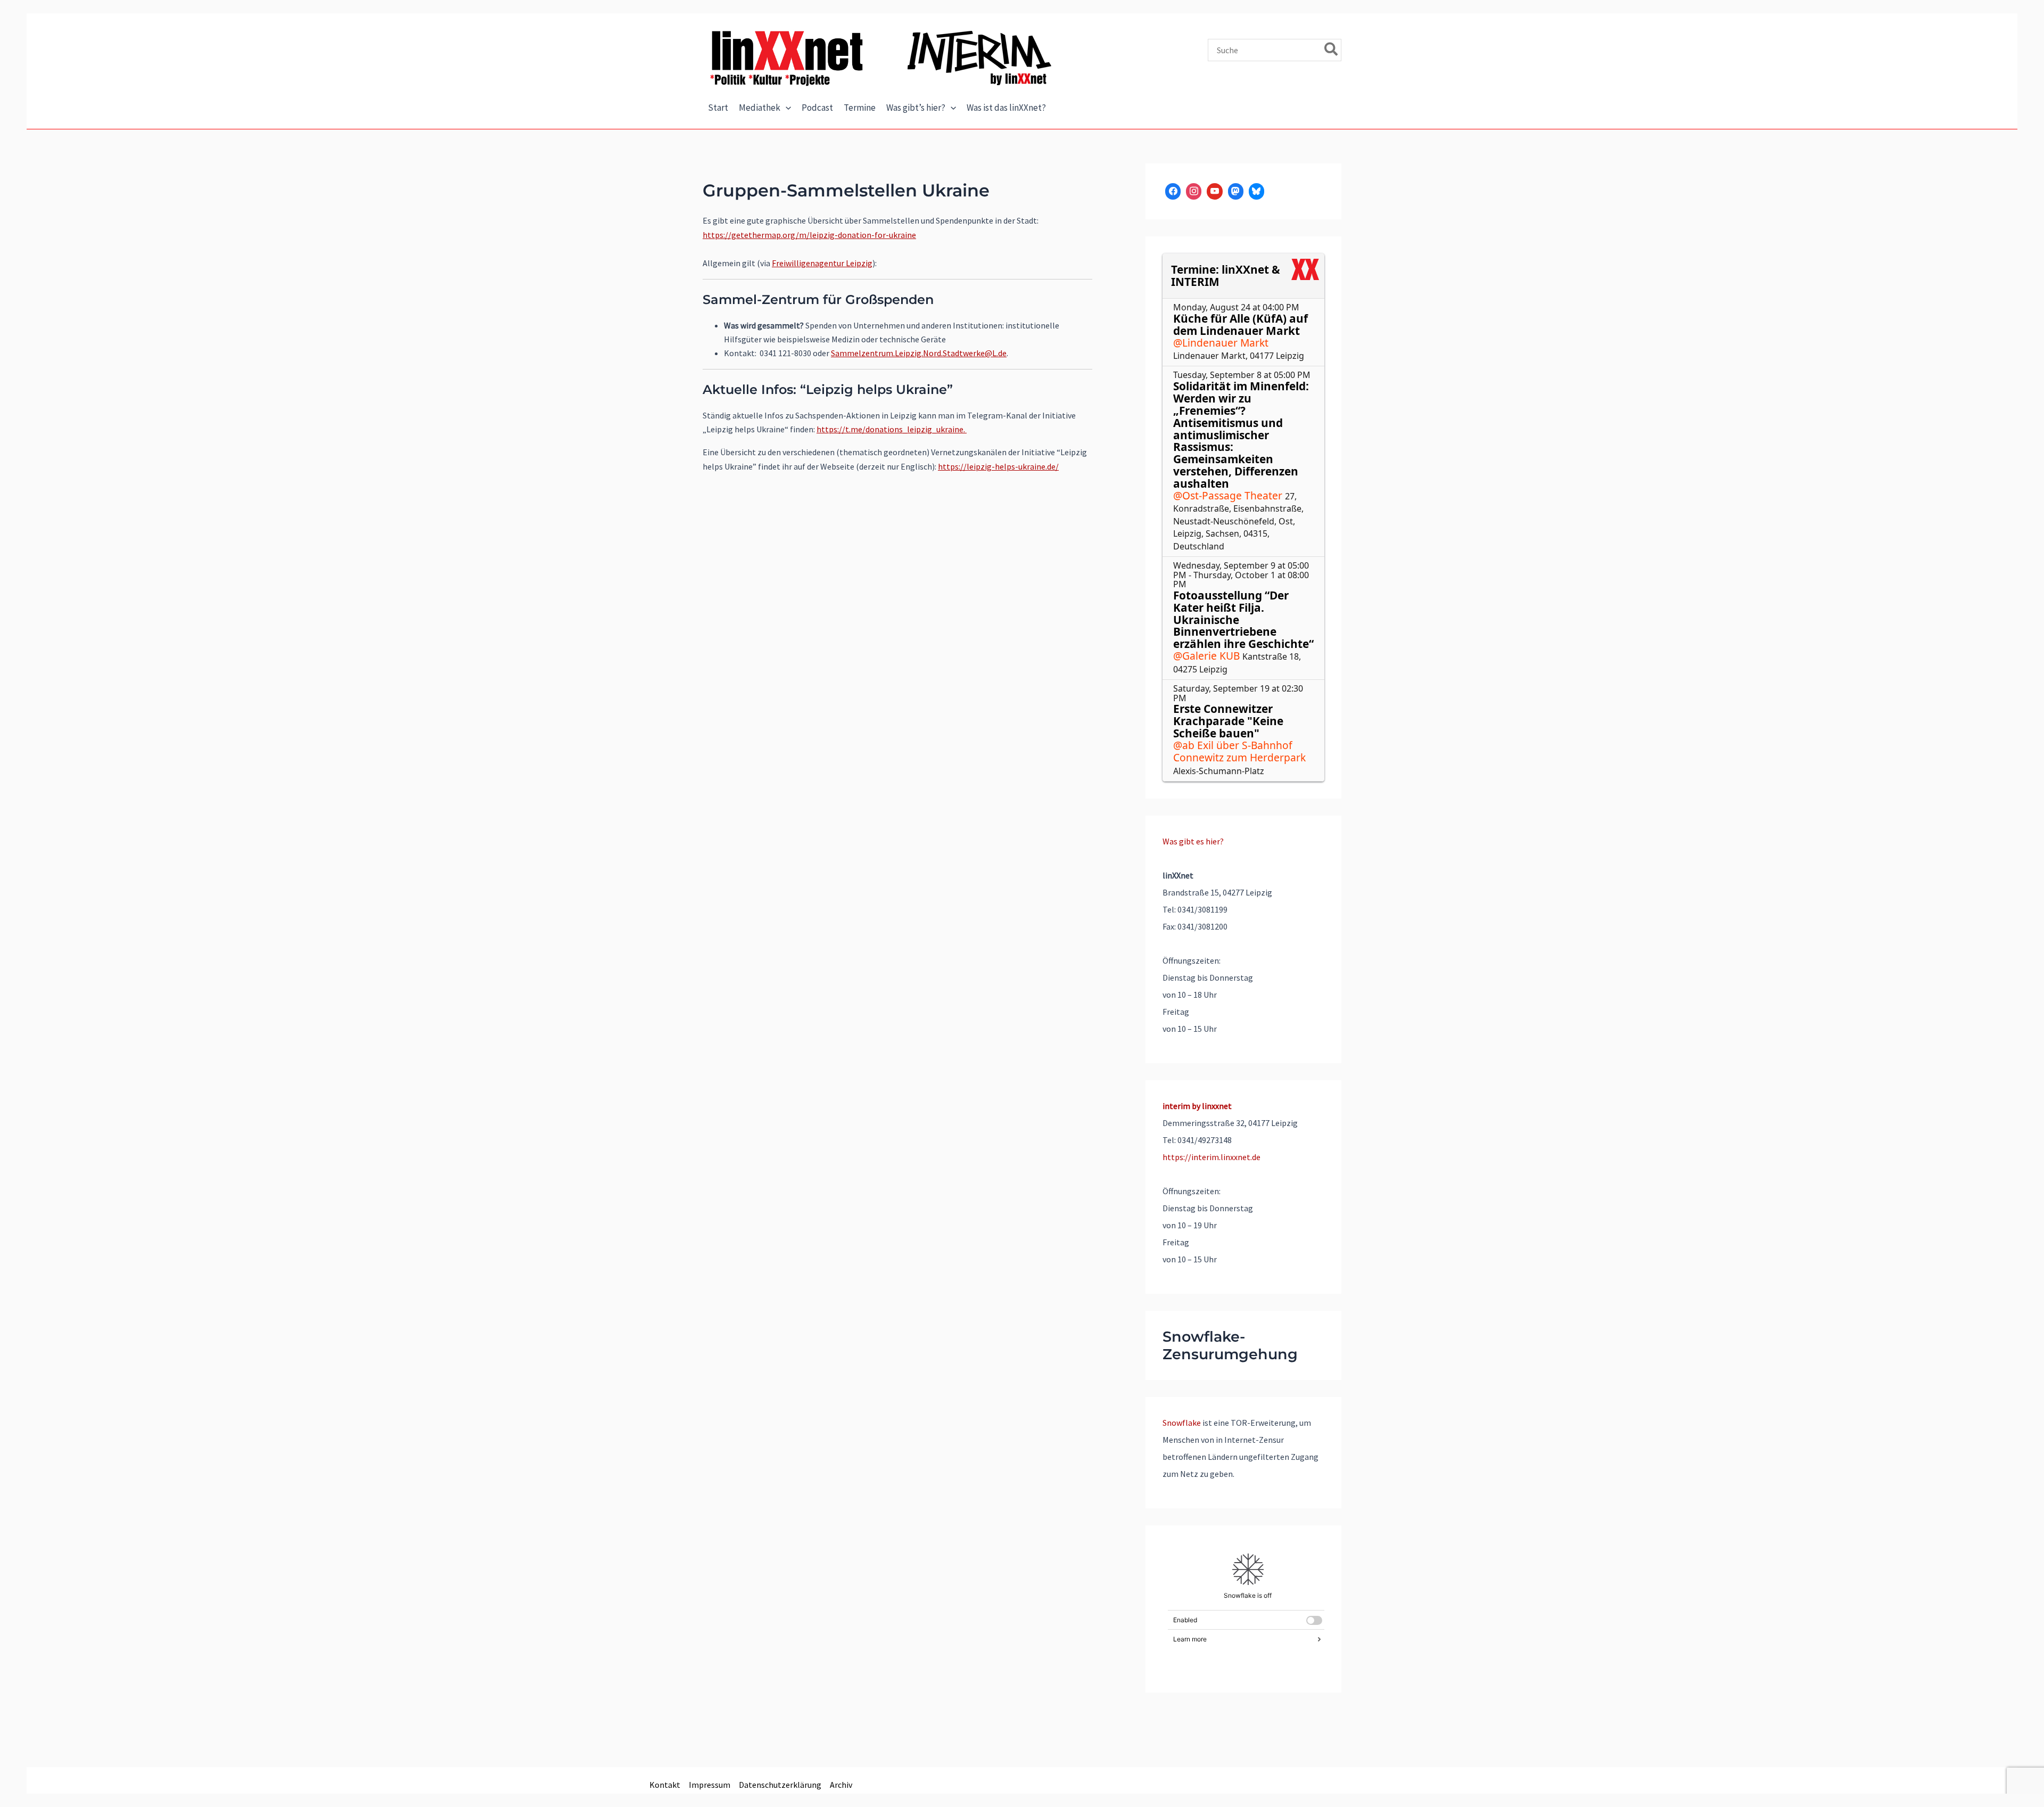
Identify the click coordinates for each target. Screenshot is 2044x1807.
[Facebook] (1173, 191)
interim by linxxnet (1197, 1106)
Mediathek (760, 108)
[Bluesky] (1256, 191)
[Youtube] (1214, 191)
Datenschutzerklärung (780, 1785)
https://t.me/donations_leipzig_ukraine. (892, 429)
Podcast (817, 108)
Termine (860, 108)
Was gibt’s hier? (916, 108)
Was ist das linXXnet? (1006, 108)
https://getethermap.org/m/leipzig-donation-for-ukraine (809, 235)
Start (718, 108)
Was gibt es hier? (1193, 841)
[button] (786, 108)
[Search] (1332, 50)
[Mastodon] (1236, 191)
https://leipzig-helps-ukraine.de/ (998, 466)
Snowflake (1182, 1423)
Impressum (710, 1785)
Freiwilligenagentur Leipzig (822, 263)
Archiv (841, 1785)
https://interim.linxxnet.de (1211, 1157)
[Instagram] (1194, 191)
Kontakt (665, 1785)
